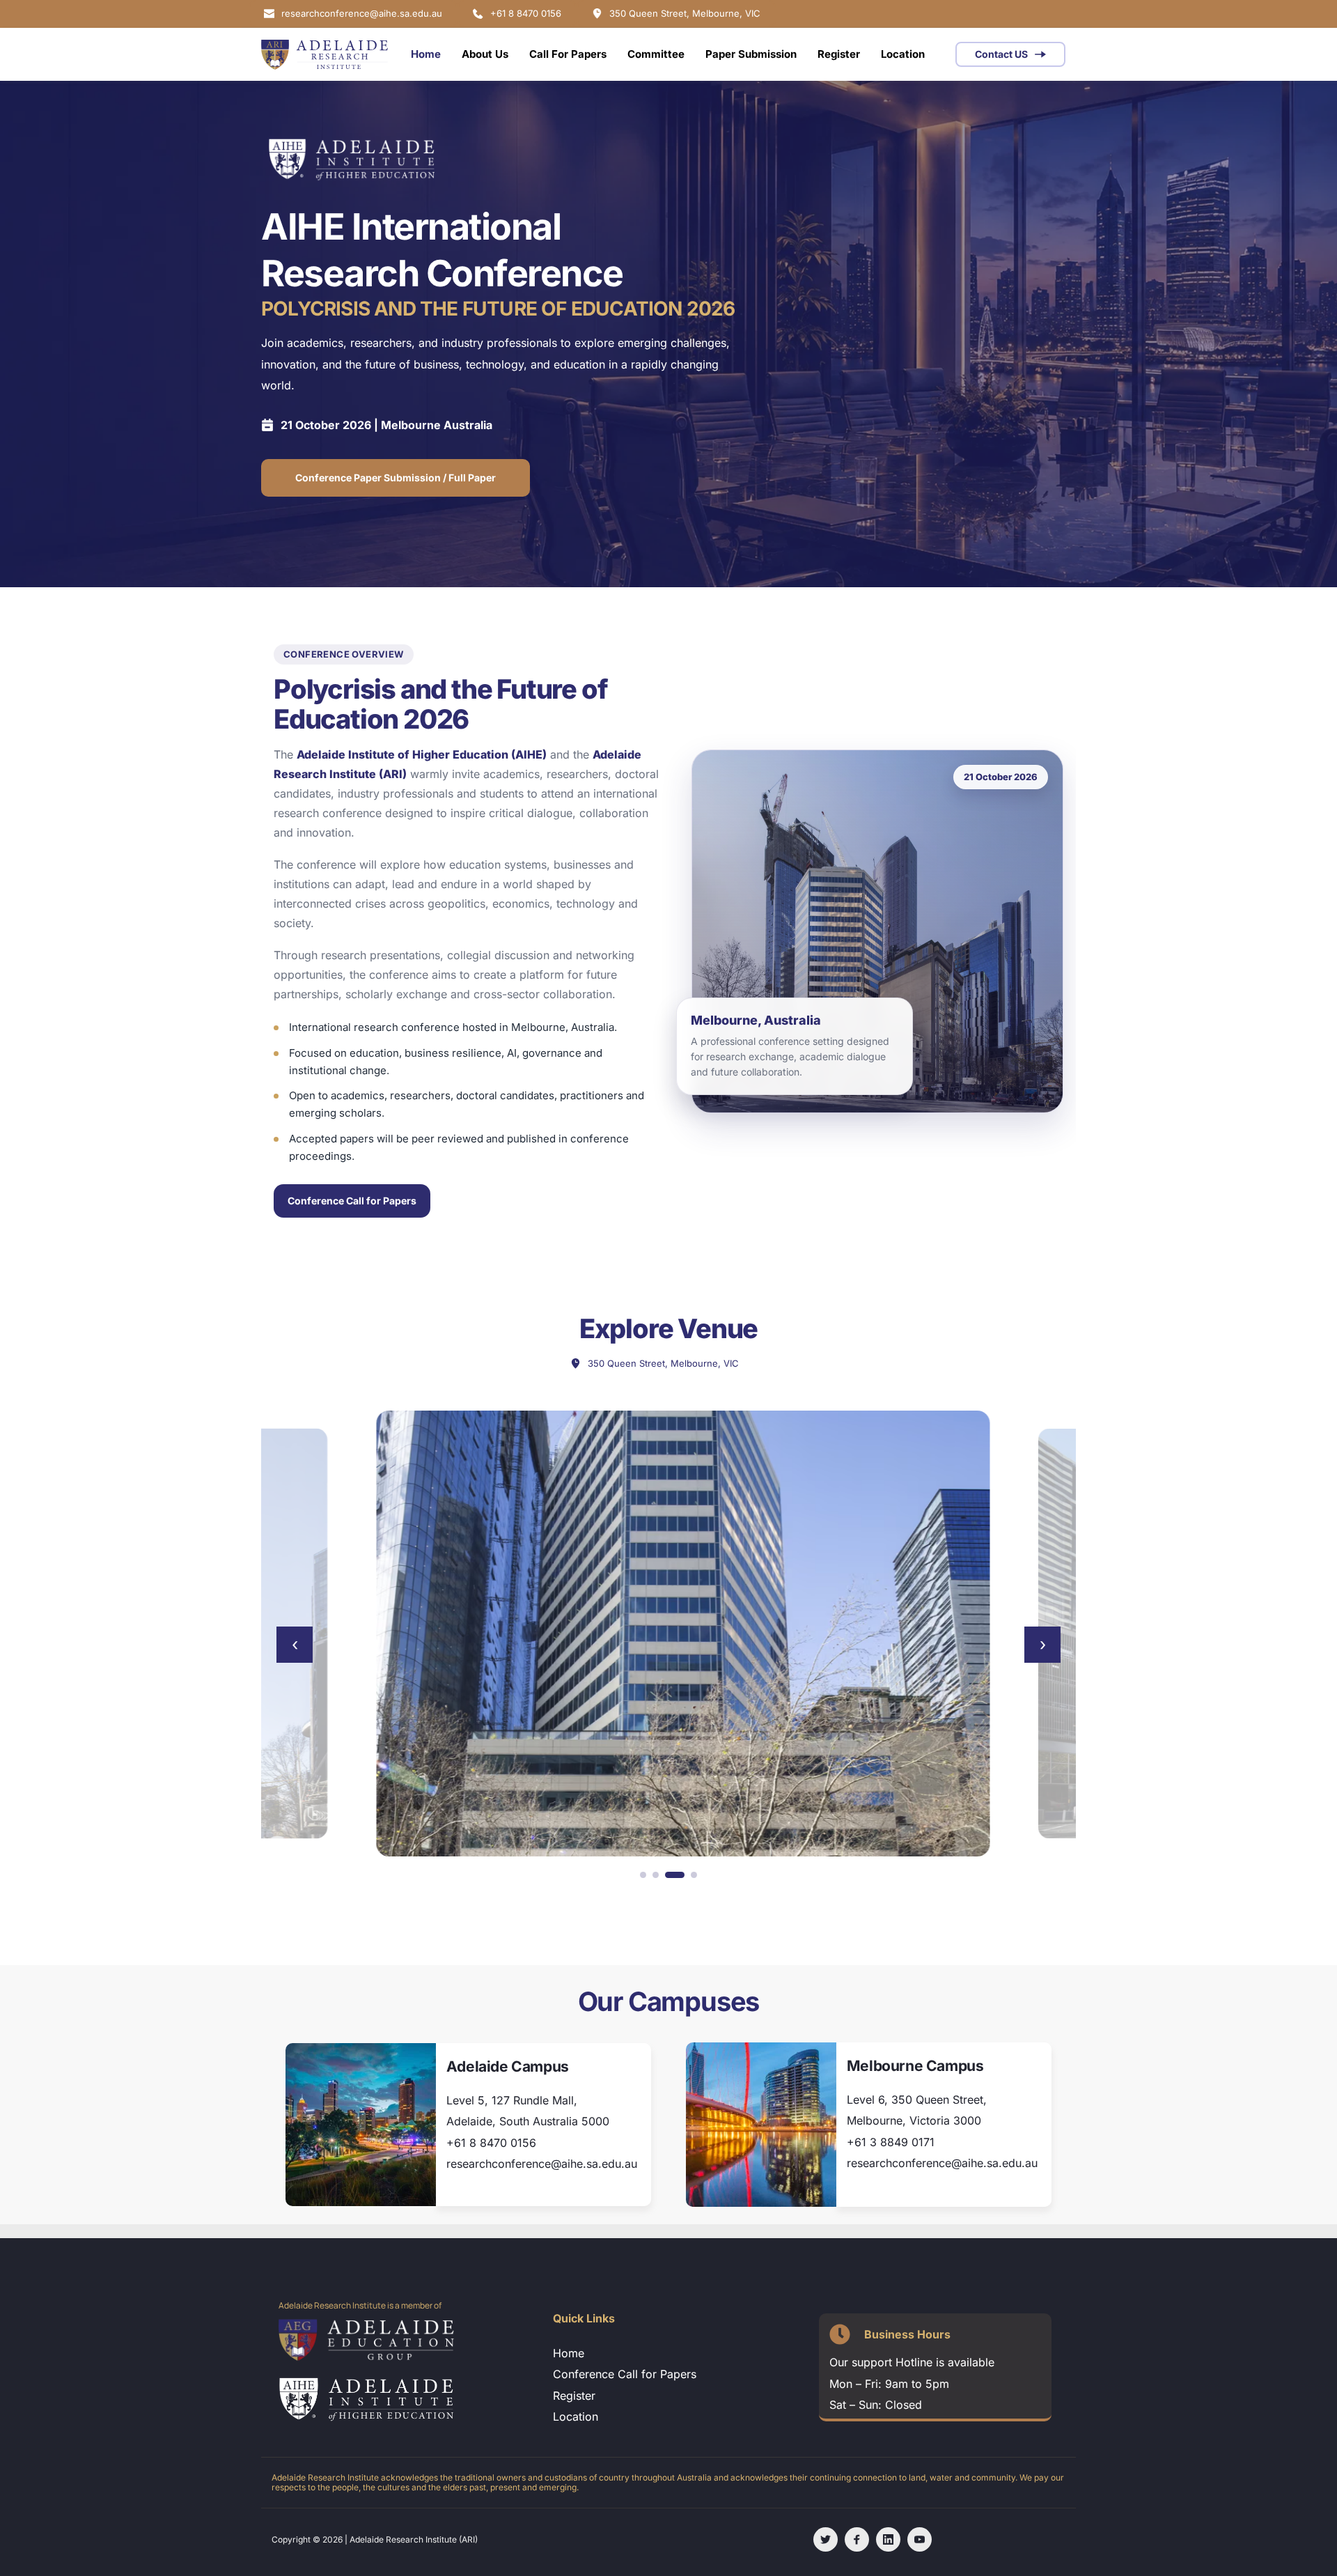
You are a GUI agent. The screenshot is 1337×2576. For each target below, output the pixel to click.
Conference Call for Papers (352, 1201)
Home (569, 2353)
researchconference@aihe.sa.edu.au (542, 2164)
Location (577, 2416)
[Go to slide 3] (675, 1875)
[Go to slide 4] (694, 1875)
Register (574, 2396)
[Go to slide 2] (656, 1875)
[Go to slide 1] (643, 1875)
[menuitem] (426, 54)
